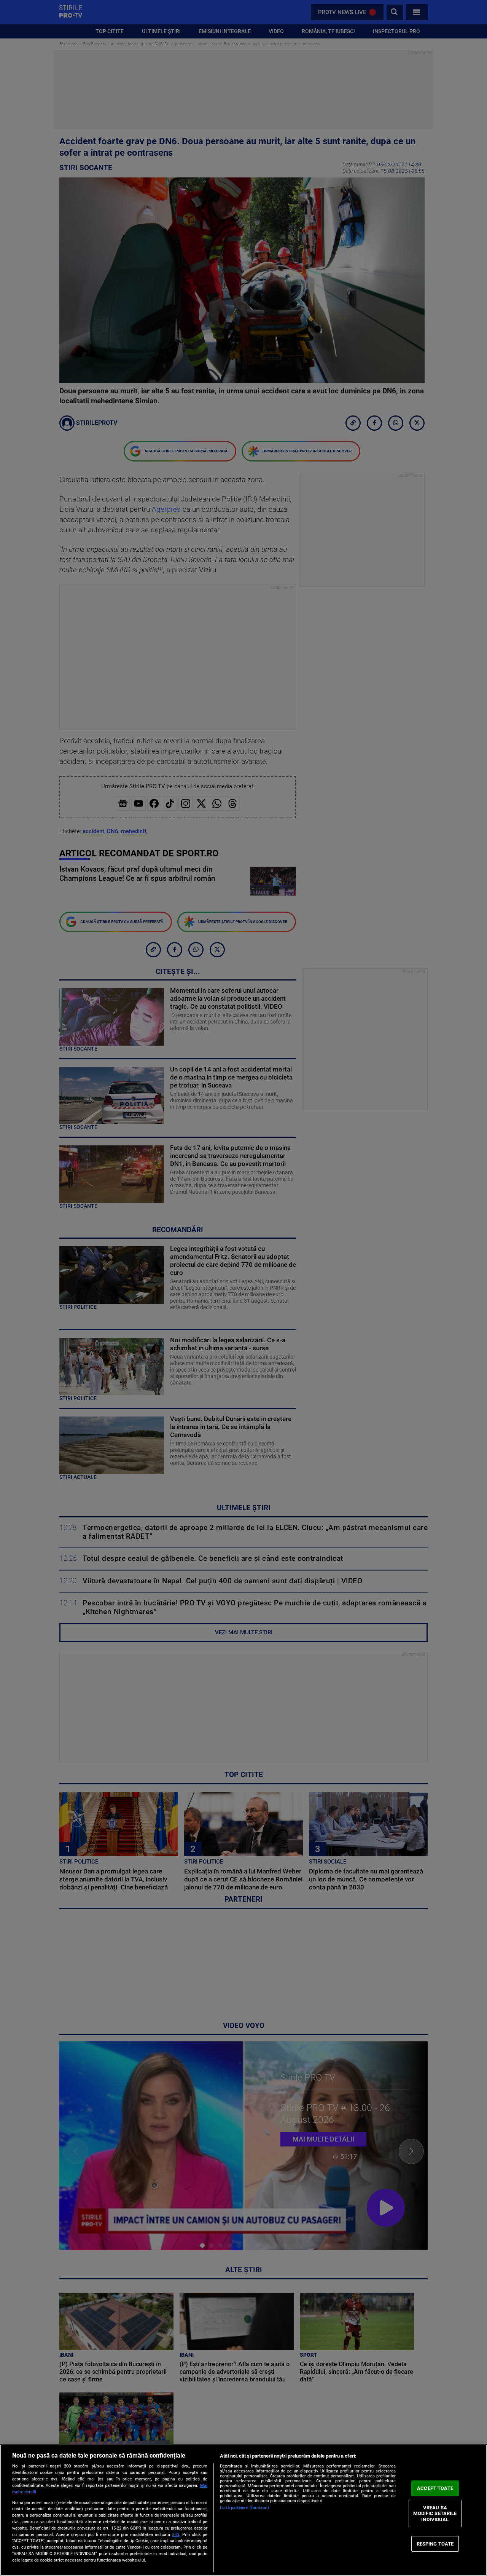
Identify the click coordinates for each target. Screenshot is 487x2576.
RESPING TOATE (435, 2543)
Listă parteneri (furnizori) (244, 2508)
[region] (243, 2510)
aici (176, 2534)
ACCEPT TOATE (435, 2488)
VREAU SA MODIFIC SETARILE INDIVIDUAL (435, 2514)
